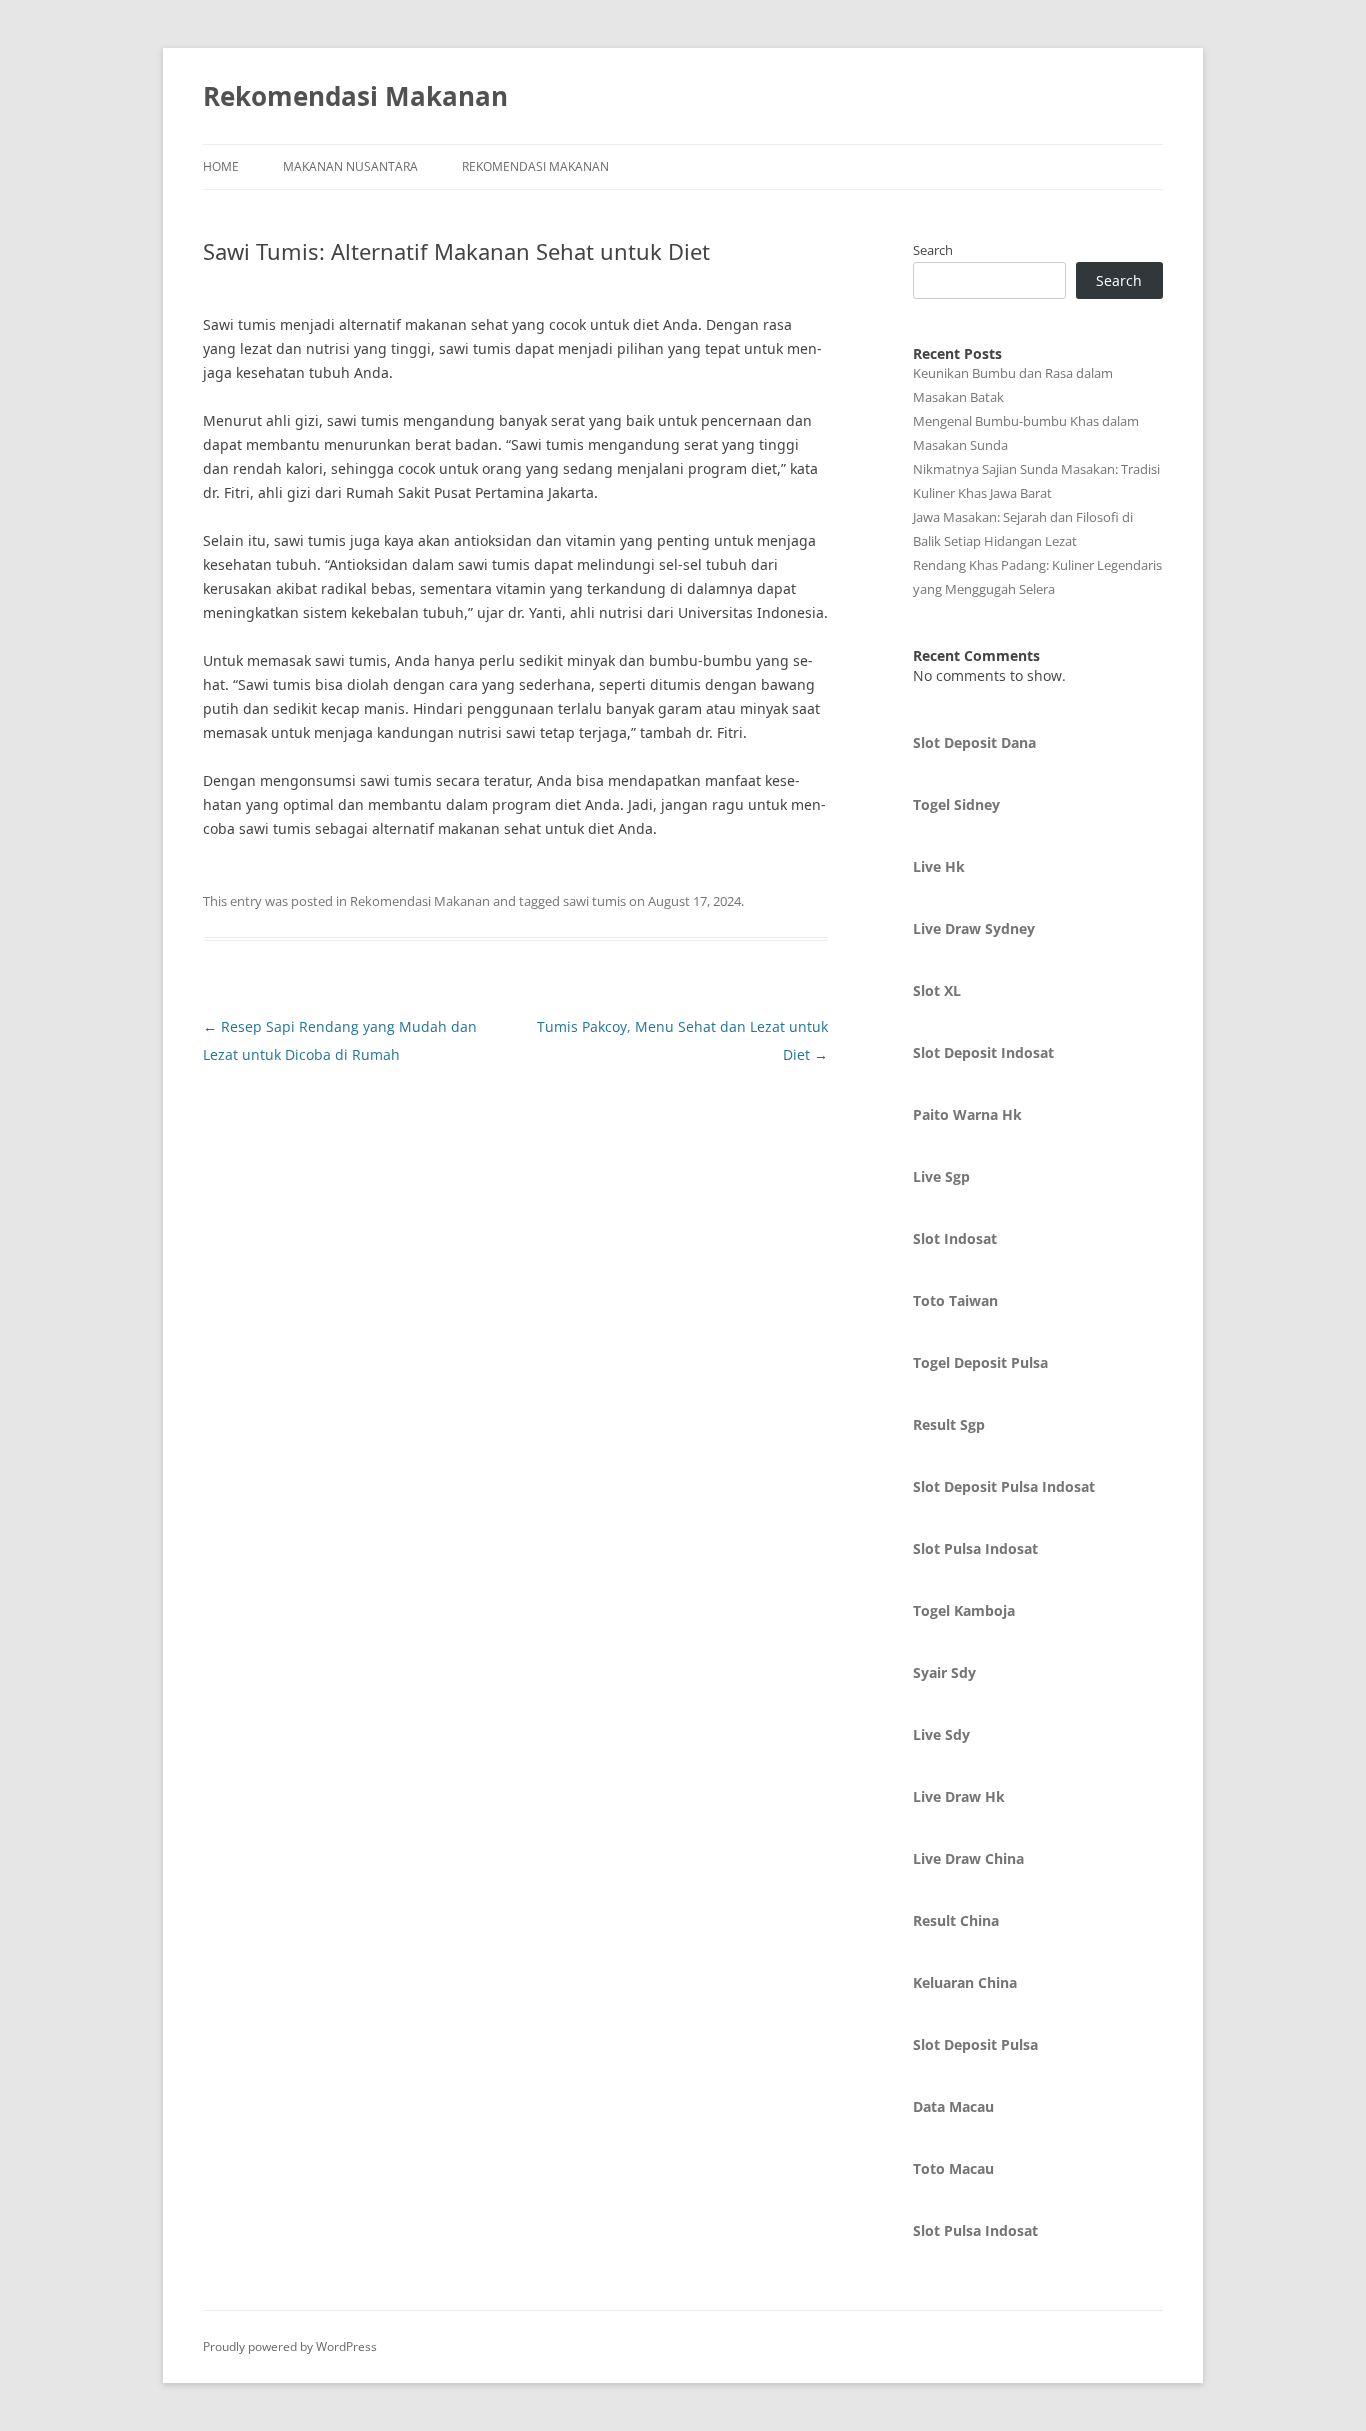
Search (933, 250)
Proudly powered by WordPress (290, 2346)
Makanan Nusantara (350, 166)
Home (221, 166)
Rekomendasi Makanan (355, 96)
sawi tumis (594, 901)
